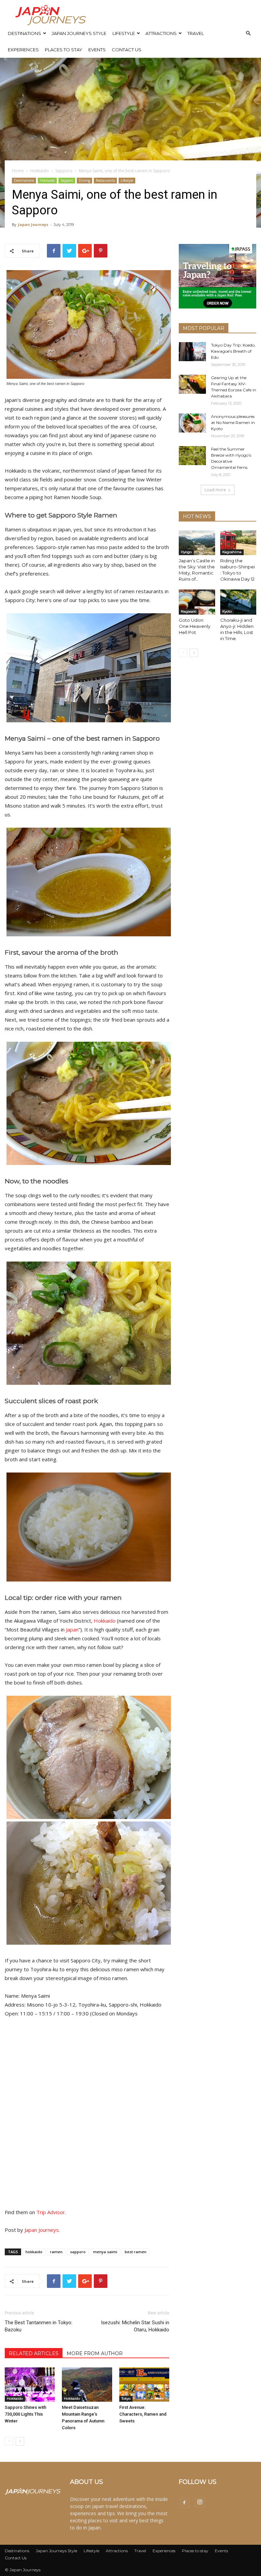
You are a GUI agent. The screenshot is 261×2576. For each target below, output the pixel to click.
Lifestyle (124, 33)
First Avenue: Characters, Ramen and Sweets (143, 2414)
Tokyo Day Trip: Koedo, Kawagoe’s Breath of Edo (233, 351)
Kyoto (227, 611)
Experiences (23, 50)
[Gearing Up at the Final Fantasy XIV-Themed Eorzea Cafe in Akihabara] (192, 384)
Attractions (161, 33)
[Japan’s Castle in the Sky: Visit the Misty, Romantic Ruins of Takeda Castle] (197, 543)
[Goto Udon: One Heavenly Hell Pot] (197, 602)
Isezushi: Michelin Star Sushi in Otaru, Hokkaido (135, 2326)
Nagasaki (189, 611)
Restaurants (105, 180)
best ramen (136, 2252)
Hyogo (186, 552)
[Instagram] (200, 2503)
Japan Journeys (33, 224)
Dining (84, 180)
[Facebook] (184, 2503)
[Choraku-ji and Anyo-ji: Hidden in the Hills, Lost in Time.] (238, 602)
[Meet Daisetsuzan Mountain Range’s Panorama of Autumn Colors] (87, 2385)
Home (18, 171)
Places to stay (64, 50)
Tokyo (126, 2398)
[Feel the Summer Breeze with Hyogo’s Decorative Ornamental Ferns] (192, 456)
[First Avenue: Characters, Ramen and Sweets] (144, 2385)
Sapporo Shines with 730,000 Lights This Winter (25, 2414)
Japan (72, 1629)
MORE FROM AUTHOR (95, 2353)
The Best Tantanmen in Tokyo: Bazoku (39, 2326)
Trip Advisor (51, 2212)
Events (97, 50)
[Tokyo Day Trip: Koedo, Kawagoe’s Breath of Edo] (192, 352)
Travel (196, 33)
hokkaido (34, 2252)
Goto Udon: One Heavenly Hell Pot (195, 626)
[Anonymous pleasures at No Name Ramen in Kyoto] (192, 423)
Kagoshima (232, 552)
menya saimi (105, 2252)
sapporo (78, 2252)
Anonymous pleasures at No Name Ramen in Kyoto (233, 422)
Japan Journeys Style (79, 33)
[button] (248, 33)
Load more (215, 490)
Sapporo (64, 171)
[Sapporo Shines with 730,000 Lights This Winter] (30, 2385)
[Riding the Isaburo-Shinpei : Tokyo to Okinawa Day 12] (238, 543)
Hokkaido (40, 171)
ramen (56, 2252)
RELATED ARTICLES (34, 2353)
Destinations (24, 33)
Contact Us (127, 50)
